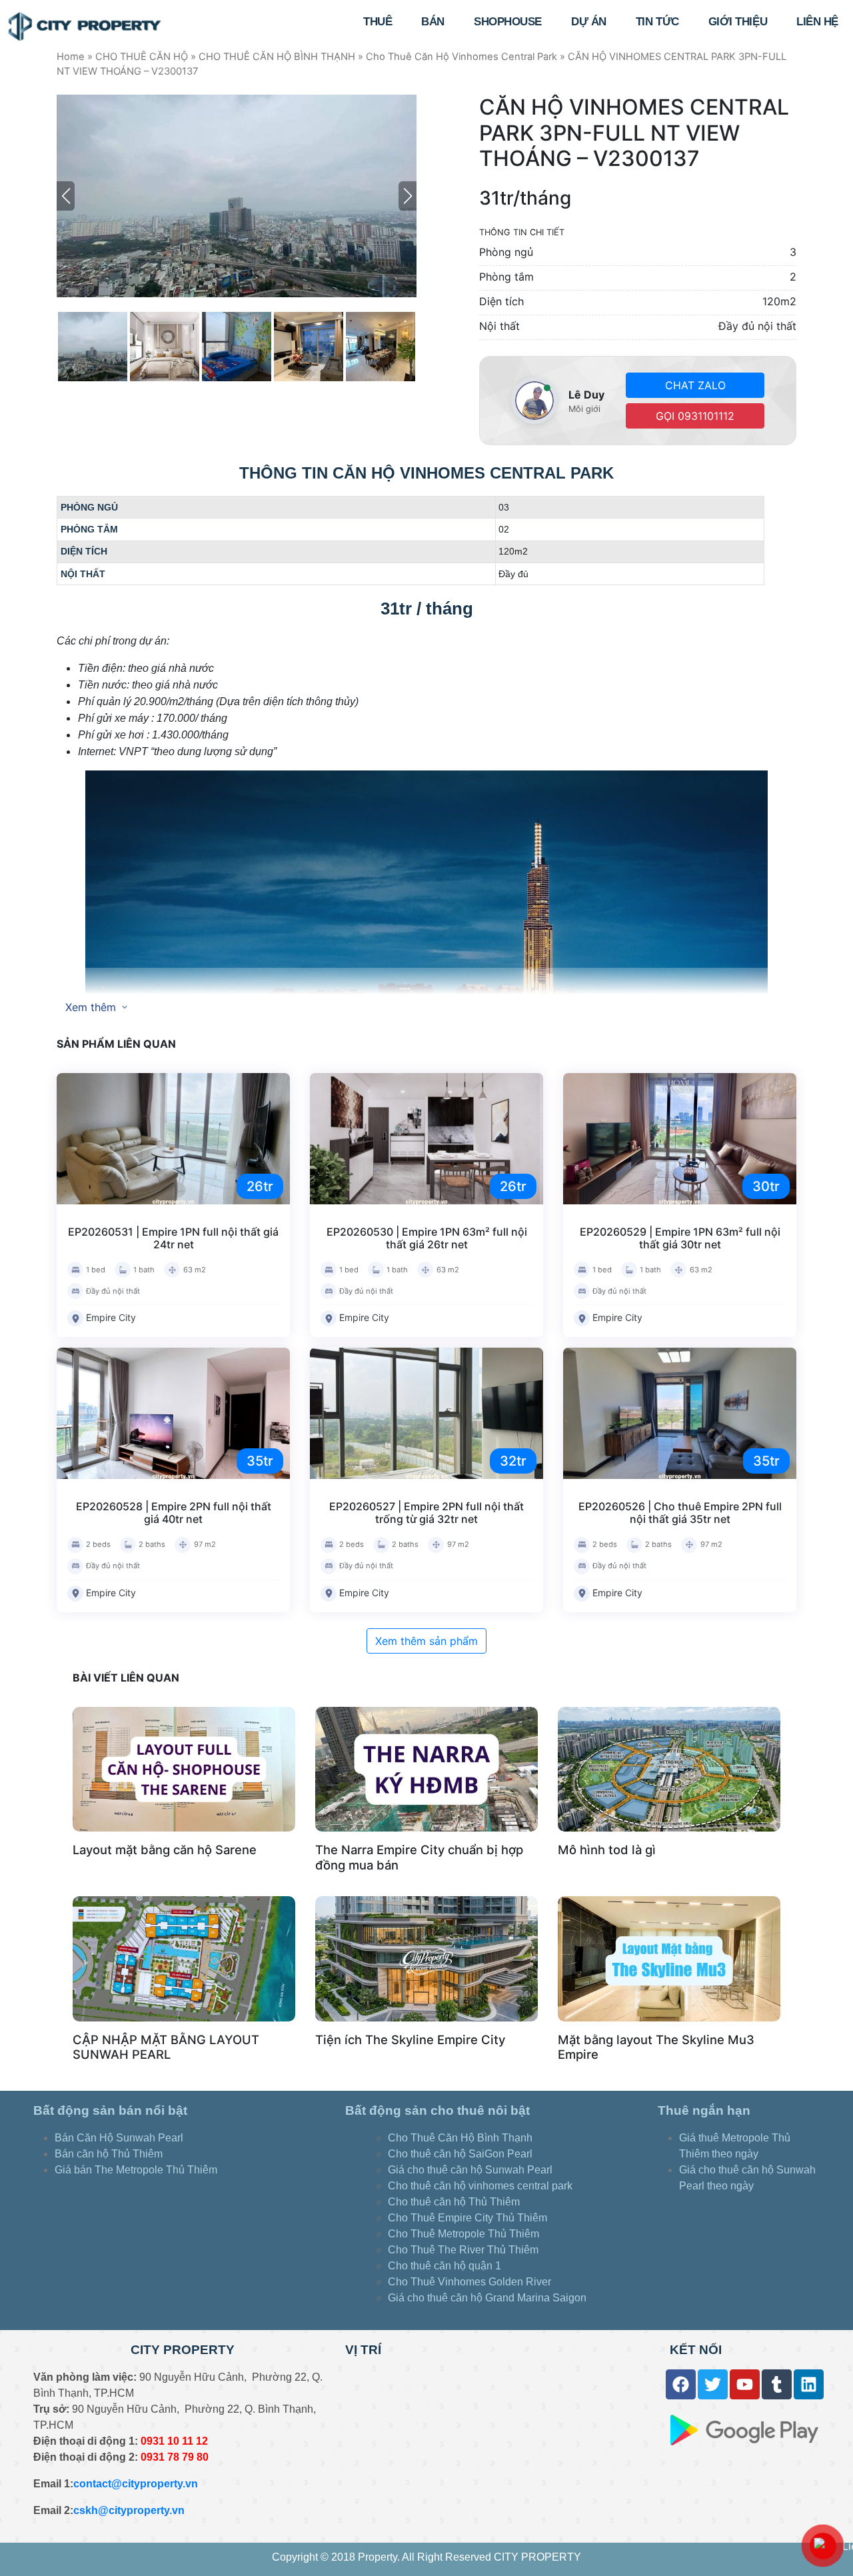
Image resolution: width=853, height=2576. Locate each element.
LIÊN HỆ (817, 22)
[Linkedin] (809, 2384)
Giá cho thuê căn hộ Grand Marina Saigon (488, 2298)
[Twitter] (713, 2384)
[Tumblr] (777, 2384)
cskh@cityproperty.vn (129, 2510)
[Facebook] (681, 2384)
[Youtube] (745, 2384)
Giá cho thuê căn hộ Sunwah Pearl (470, 2170)
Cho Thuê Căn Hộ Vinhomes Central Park (461, 57)
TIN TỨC (657, 22)
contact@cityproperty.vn (136, 2484)
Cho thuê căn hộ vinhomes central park (480, 2186)
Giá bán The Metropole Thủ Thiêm (136, 2170)
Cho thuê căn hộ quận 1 (444, 2266)
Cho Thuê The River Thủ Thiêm (463, 2250)
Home (71, 57)
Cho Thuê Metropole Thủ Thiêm (463, 2234)
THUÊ (378, 22)
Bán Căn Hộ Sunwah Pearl (119, 2138)
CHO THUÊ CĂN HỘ (142, 57)
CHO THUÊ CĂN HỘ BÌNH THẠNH (277, 57)
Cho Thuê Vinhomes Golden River (469, 2282)
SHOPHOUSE (508, 22)
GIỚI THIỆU (738, 22)
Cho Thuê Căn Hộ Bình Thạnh (460, 2138)
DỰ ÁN (589, 22)
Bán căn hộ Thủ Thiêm (109, 2154)
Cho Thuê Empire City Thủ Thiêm (467, 2218)
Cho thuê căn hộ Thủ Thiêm (454, 2202)
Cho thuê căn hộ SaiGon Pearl (460, 2154)
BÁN (433, 22)
